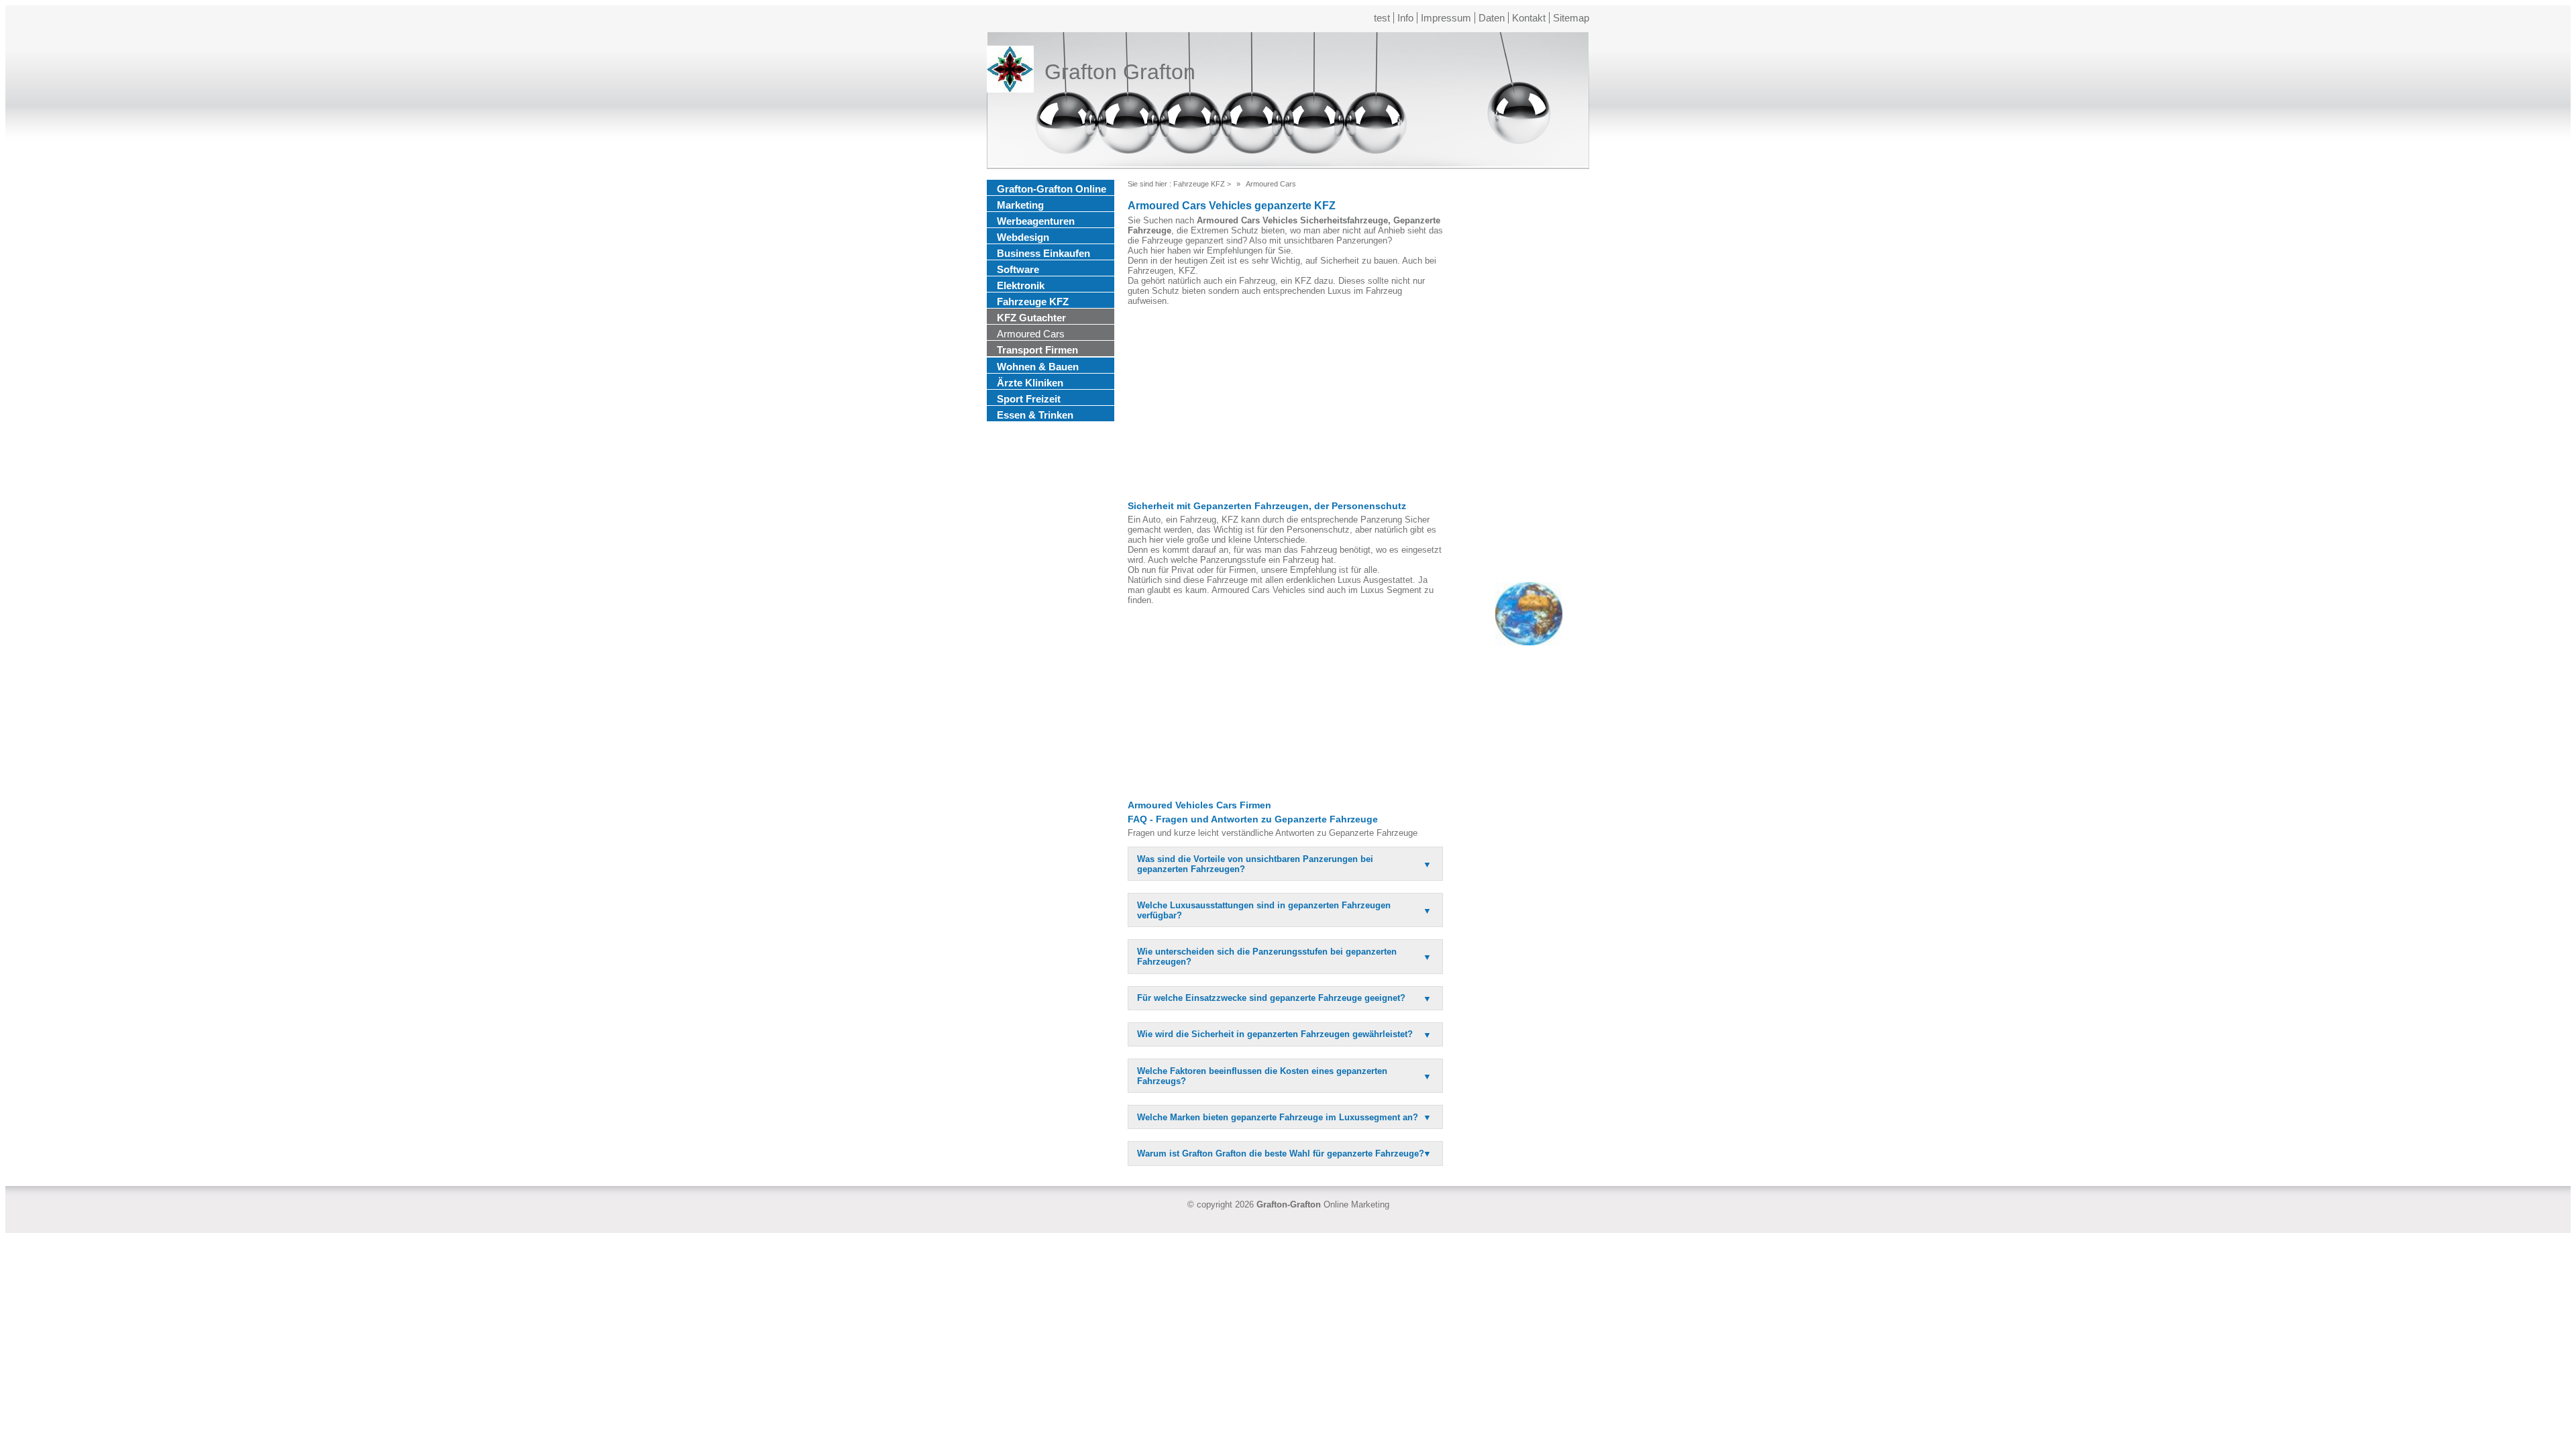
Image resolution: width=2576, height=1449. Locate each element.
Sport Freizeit (1029, 399)
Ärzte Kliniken (1030, 383)
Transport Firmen (1037, 350)
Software (1018, 269)
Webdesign (1023, 237)
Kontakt (1529, 18)
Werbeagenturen (1036, 221)
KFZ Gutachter (1031, 318)
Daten (1492, 18)
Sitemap (1571, 18)
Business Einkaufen (1043, 253)
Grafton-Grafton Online (1052, 189)
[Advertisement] (1285, 403)
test (1382, 18)
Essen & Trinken (1035, 415)
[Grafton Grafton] (1010, 72)
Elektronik (1021, 285)
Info (1405, 18)
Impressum (1446, 18)
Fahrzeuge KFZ (1033, 302)
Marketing (1020, 205)
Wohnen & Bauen (1038, 367)
